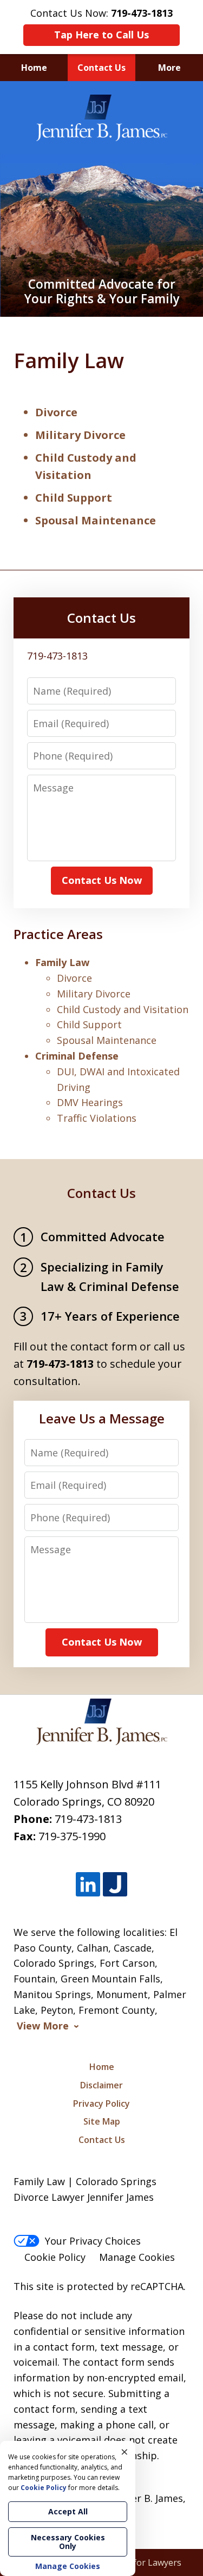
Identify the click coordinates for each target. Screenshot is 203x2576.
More (169, 68)
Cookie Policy (55, 2257)
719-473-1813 (88, 1819)
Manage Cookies (137, 2257)
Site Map (102, 2121)
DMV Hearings (90, 1102)
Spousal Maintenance (96, 520)
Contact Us (101, 68)
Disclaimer (101, 2085)
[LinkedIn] (88, 1885)
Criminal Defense (77, 1056)
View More (43, 2026)
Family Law (62, 962)
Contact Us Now (102, 880)
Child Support (74, 498)
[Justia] (115, 1885)
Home (34, 68)
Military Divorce (80, 435)
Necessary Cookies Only (68, 2542)
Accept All (68, 2511)
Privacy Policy (101, 2104)
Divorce (56, 412)
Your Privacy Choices (93, 2241)
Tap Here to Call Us (101, 35)
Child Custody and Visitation (123, 1009)
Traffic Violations (97, 1118)
